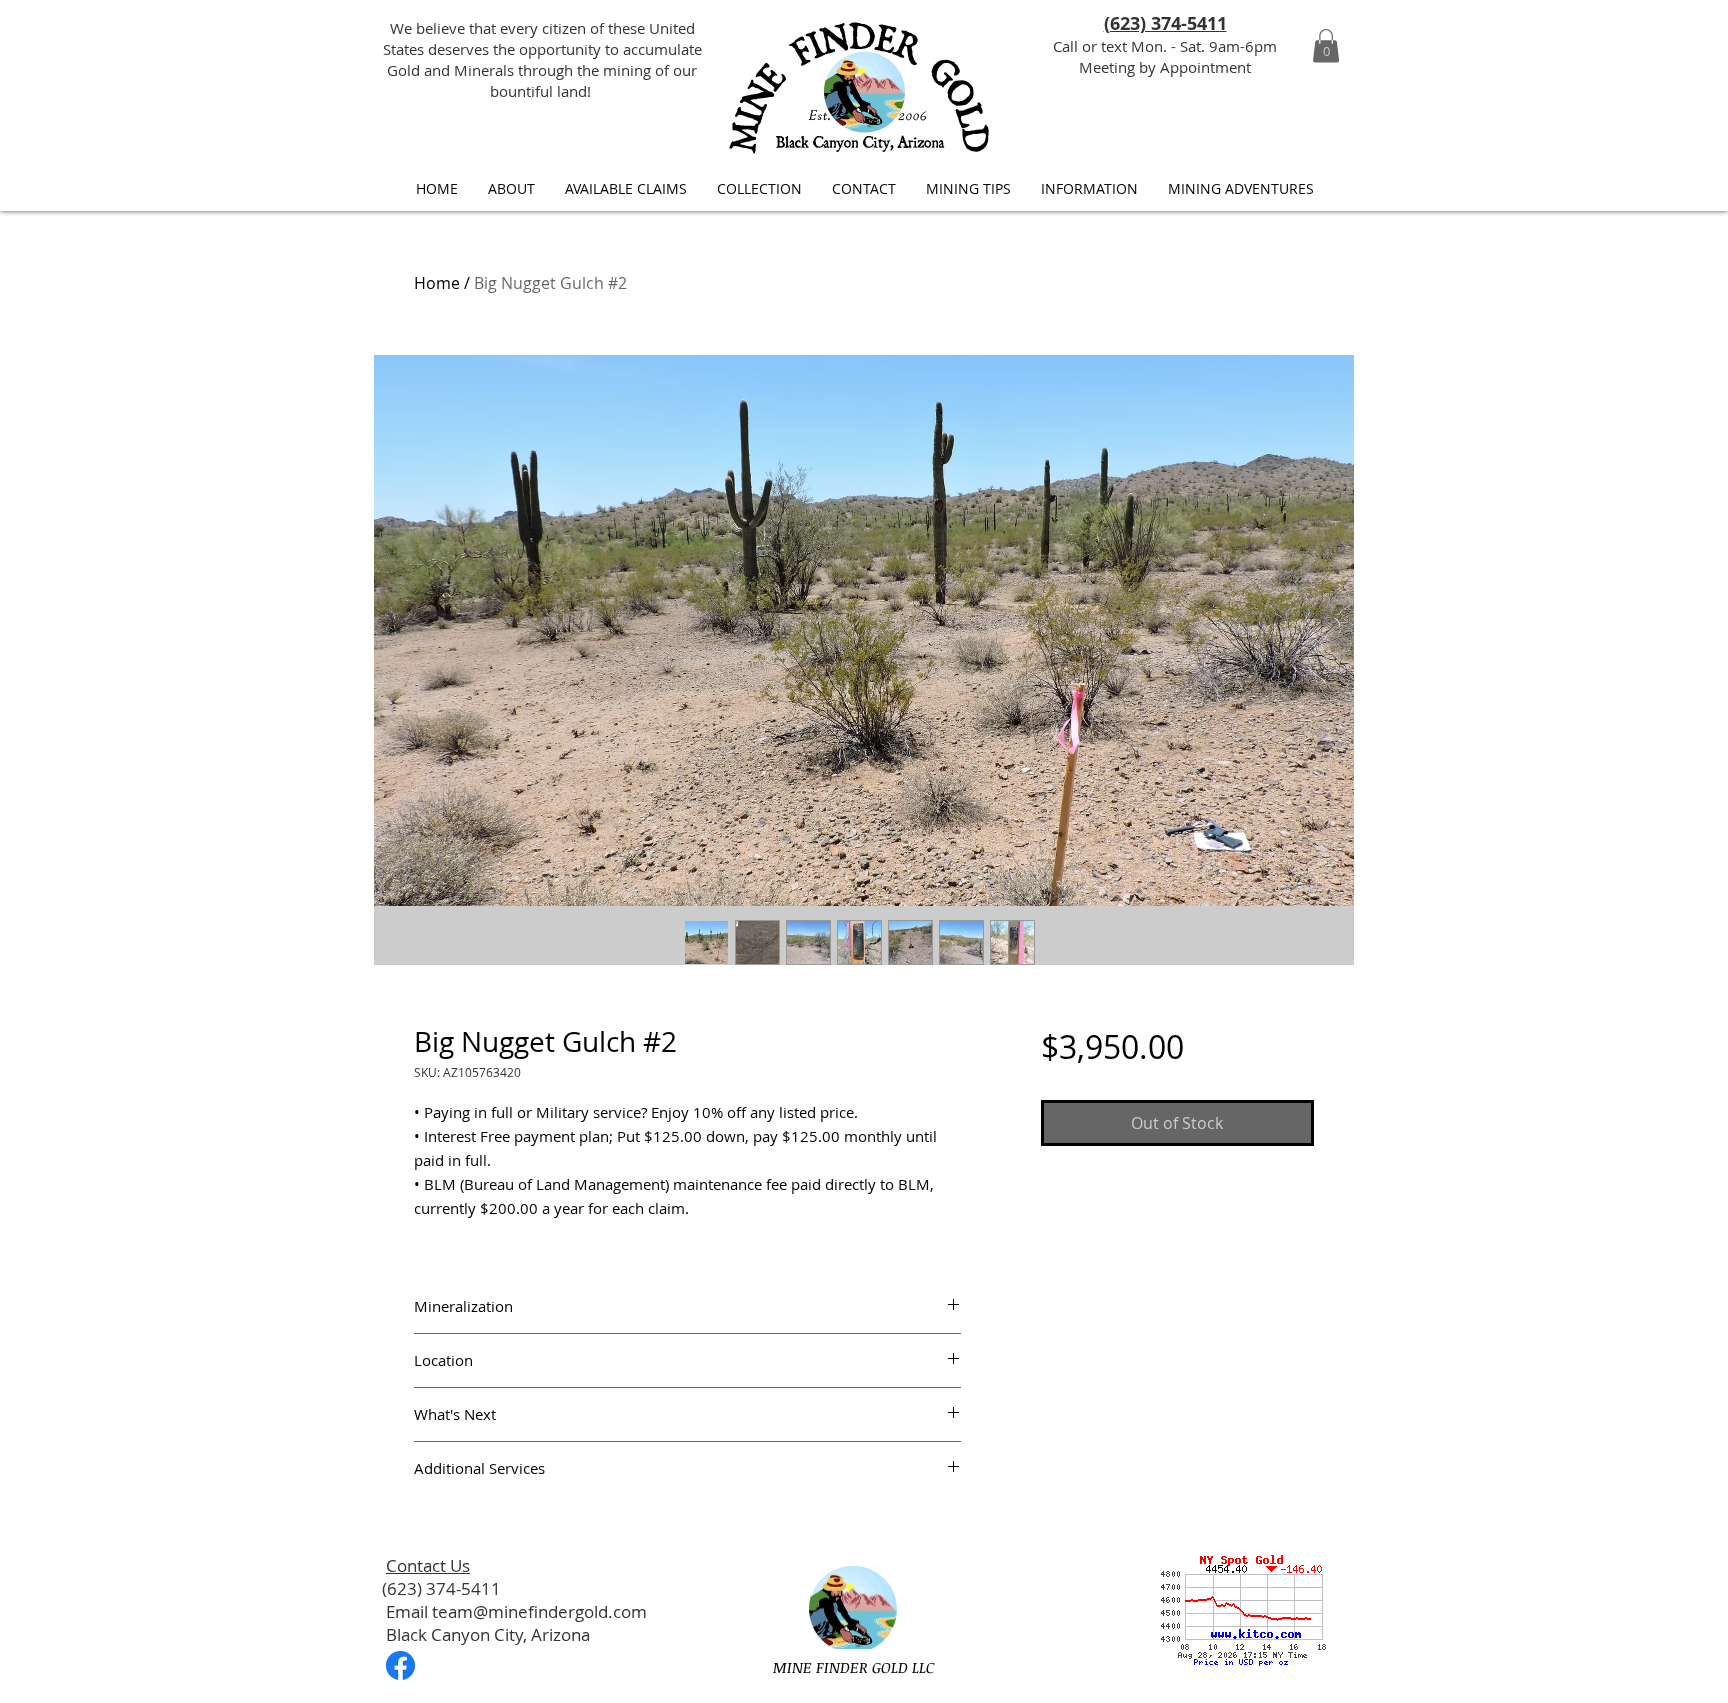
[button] (1326, 45)
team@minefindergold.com (539, 1611)
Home (437, 283)
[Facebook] (400, 1665)
